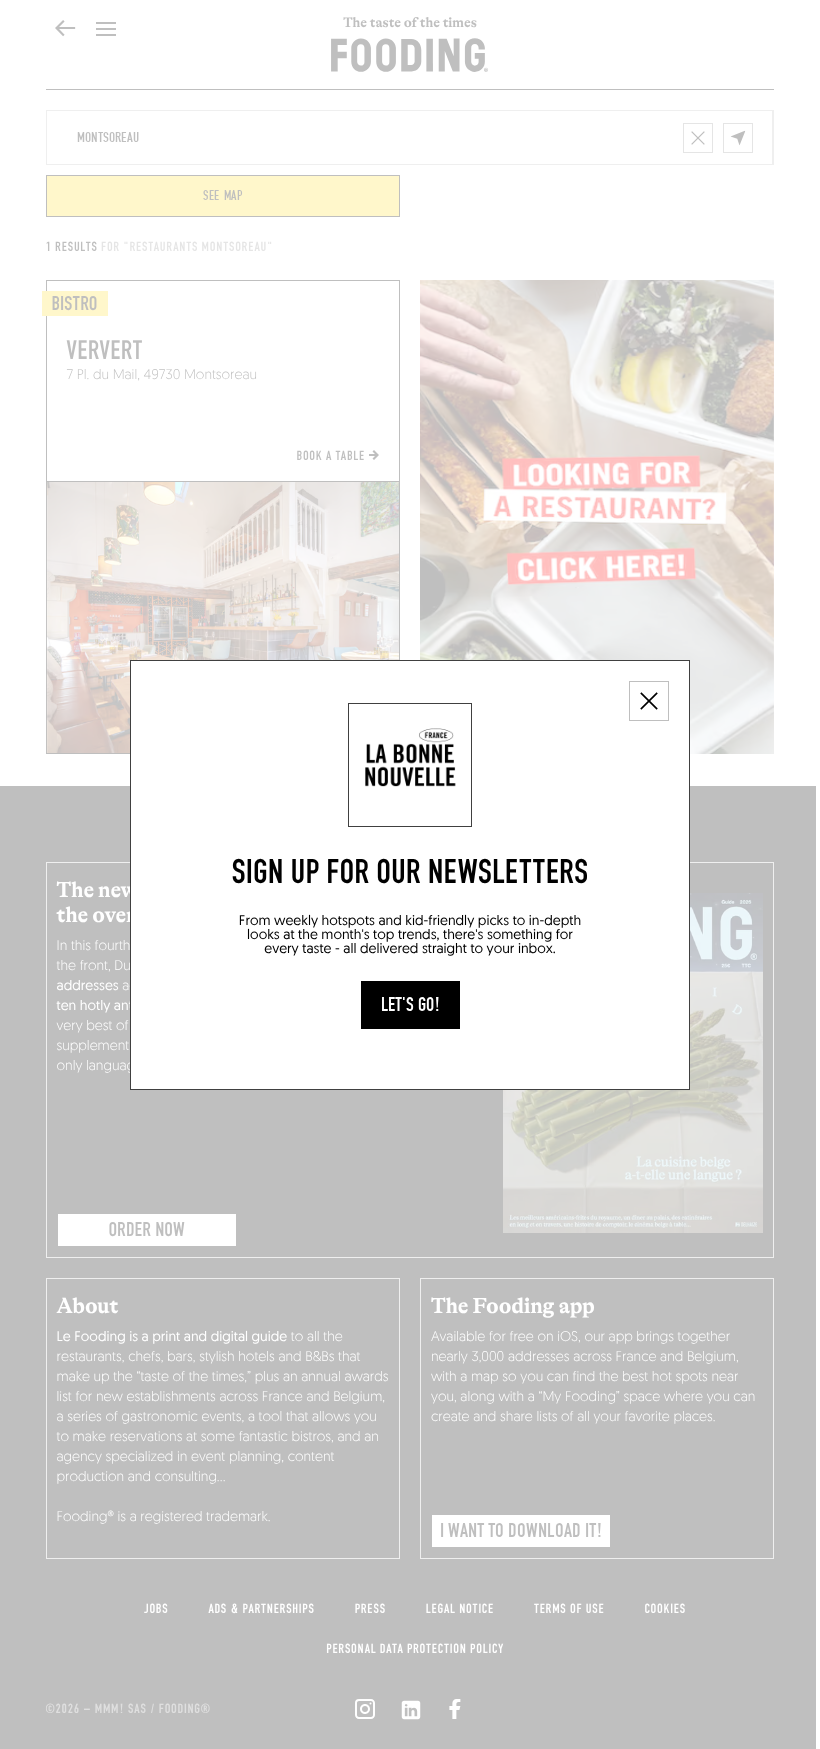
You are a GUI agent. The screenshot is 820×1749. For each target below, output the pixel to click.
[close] (649, 701)
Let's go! (410, 1005)
